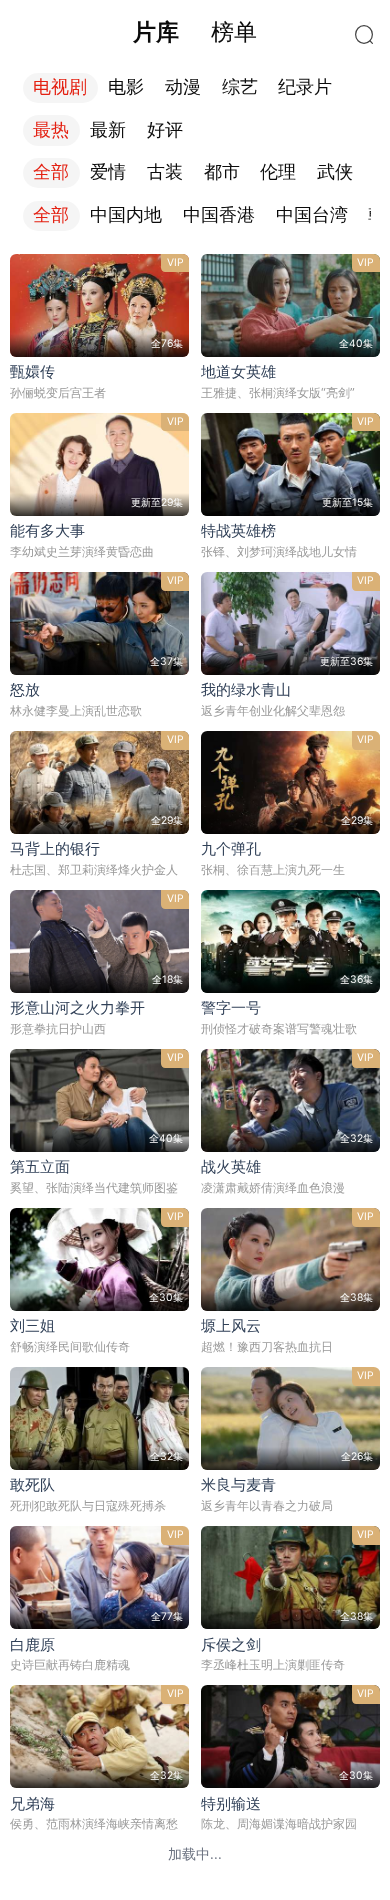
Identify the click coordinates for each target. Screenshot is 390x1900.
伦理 (278, 172)
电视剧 (60, 87)
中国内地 (126, 215)
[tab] (156, 32)
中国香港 (219, 215)
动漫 (183, 87)
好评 (165, 130)
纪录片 (305, 87)
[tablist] (194, 32)
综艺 (240, 87)
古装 (165, 172)
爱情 (108, 172)
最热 (51, 130)
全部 (51, 172)
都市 (222, 172)
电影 (126, 87)
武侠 (335, 172)
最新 (108, 130)
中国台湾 (312, 215)
